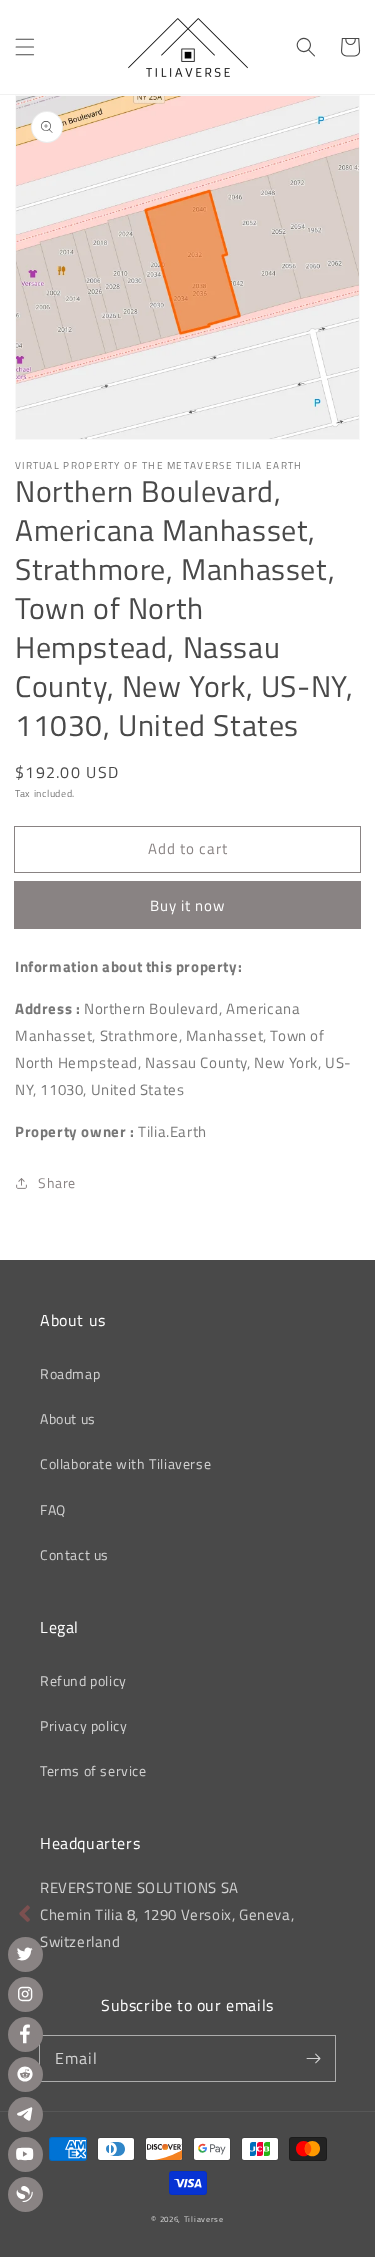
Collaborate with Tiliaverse (125, 1463)
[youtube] (25, 2154)
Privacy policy (83, 1725)
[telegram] (25, 2114)
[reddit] (25, 2074)
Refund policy (83, 1680)
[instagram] (25, 1994)
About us (68, 1418)
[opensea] (25, 2194)
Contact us (74, 1554)
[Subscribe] (313, 2058)
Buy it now (187, 905)
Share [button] (57, 1182)
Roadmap (70, 1373)
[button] (25, 47)
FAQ (53, 1509)
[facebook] (25, 2034)
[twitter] (25, 1954)
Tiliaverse (204, 2219)
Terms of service (93, 1770)
